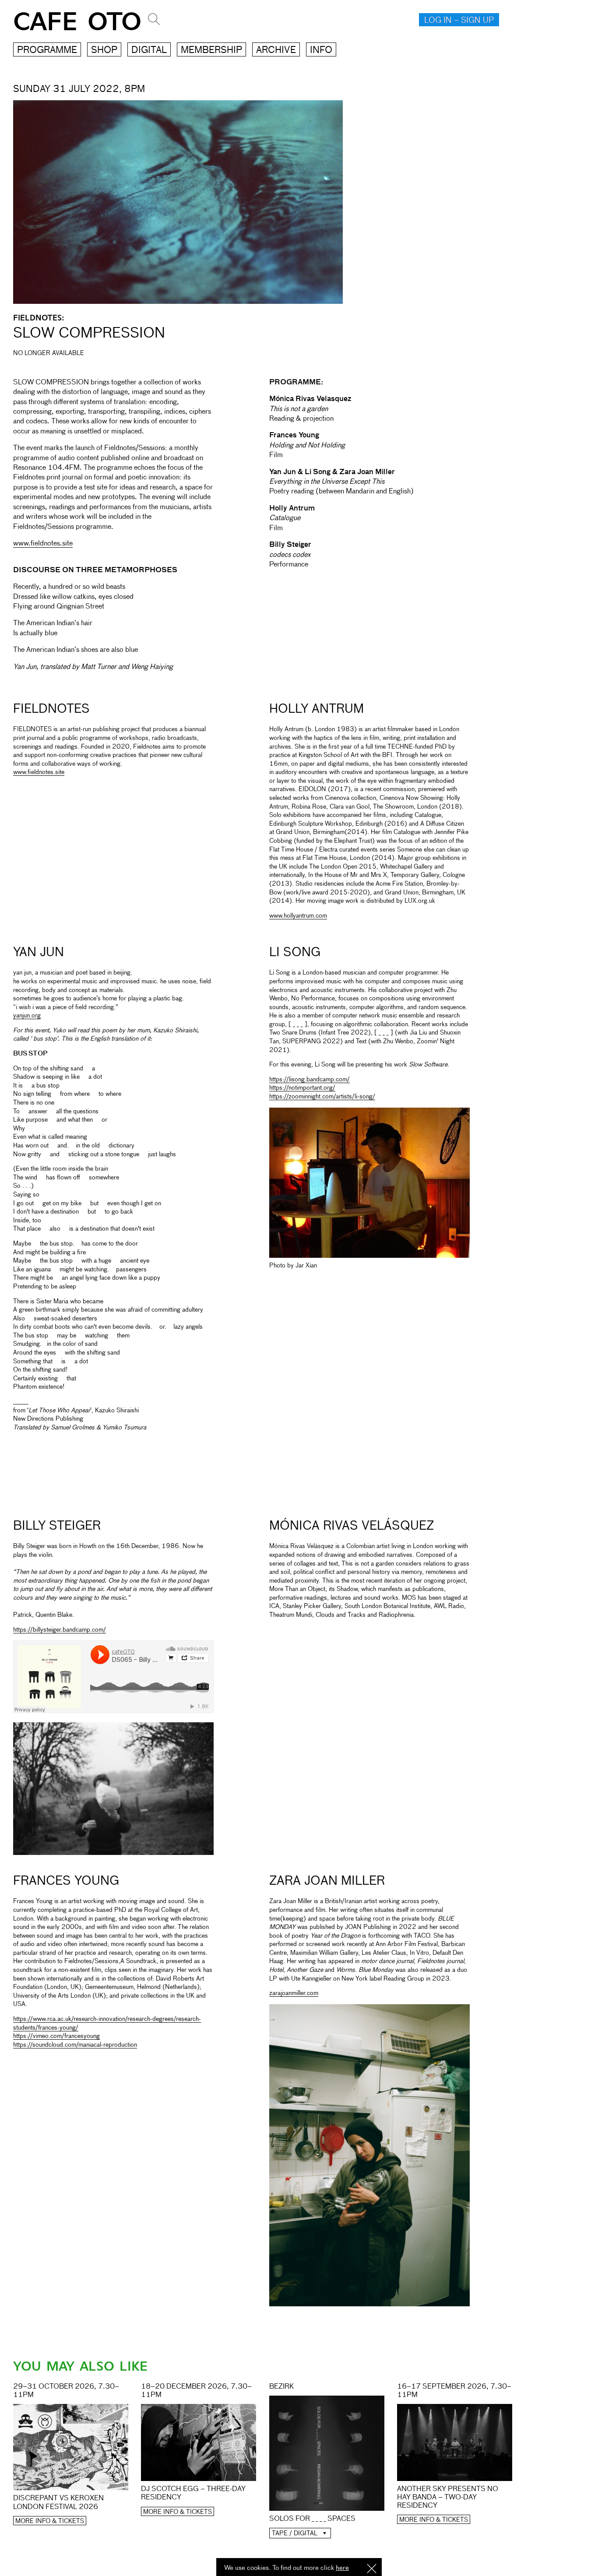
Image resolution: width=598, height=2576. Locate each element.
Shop (104, 51)
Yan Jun (39, 953)
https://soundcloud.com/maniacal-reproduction (75, 2045)
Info (321, 51)
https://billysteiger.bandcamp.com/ (60, 1630)
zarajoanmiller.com (294, 1993)
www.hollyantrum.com (298, 916)
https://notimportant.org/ (302, 1088)
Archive (276, 51)
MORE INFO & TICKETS (50, 2521)
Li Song (295, 953)
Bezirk (281, 2387)
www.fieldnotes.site (43, 544)
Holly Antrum (317, 709)
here (342, 2568)
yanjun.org (27, 1016)
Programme (47, 51)
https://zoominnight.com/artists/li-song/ (322, 1097)
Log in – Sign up (459, 21)
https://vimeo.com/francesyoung (56, 2036)
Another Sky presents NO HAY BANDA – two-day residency (448, 2498)
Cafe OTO (77, 22)
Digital (149, 51)
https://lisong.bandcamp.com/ (310, 1080)
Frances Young (66, 1881)
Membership (211, 51)
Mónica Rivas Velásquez (352, 1526)
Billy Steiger (57, 1526)
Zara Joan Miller (327, 1881)
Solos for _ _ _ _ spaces (312, 2519)
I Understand (372, 2569)
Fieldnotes (51, 709)
